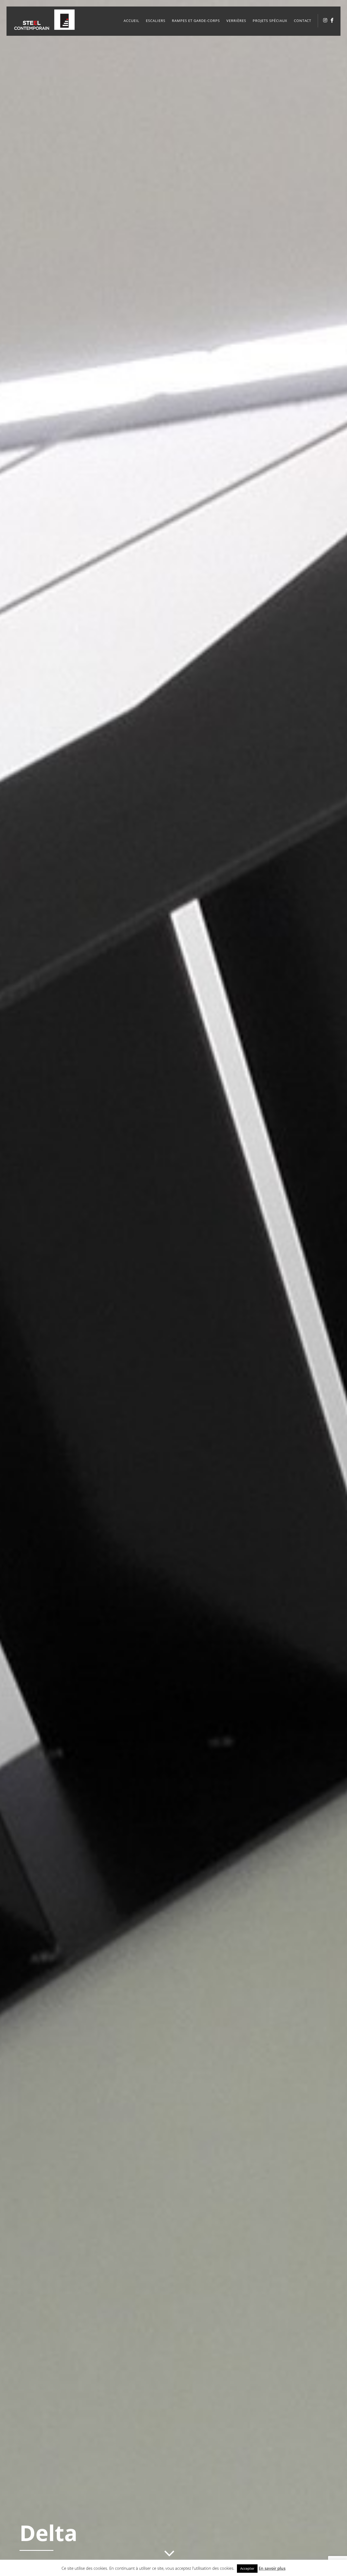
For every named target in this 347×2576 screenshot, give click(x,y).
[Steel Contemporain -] (46, 28)
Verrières (236, 21)
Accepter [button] (247, 2568)
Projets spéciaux (270, 21)
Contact (303, 21)
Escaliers (156, 21)
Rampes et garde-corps (196, 21)
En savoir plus (272, 2568)
